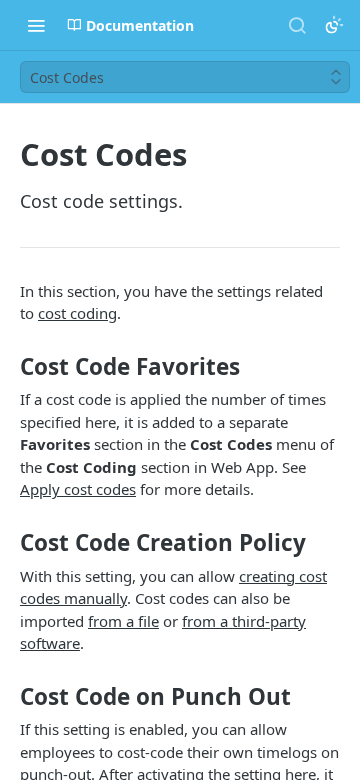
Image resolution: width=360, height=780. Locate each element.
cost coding (77, 313)
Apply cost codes (78, 489)
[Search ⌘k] (297, 25)
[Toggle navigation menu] (36, 25)
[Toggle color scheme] (334, 25)
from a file (123, 621)
